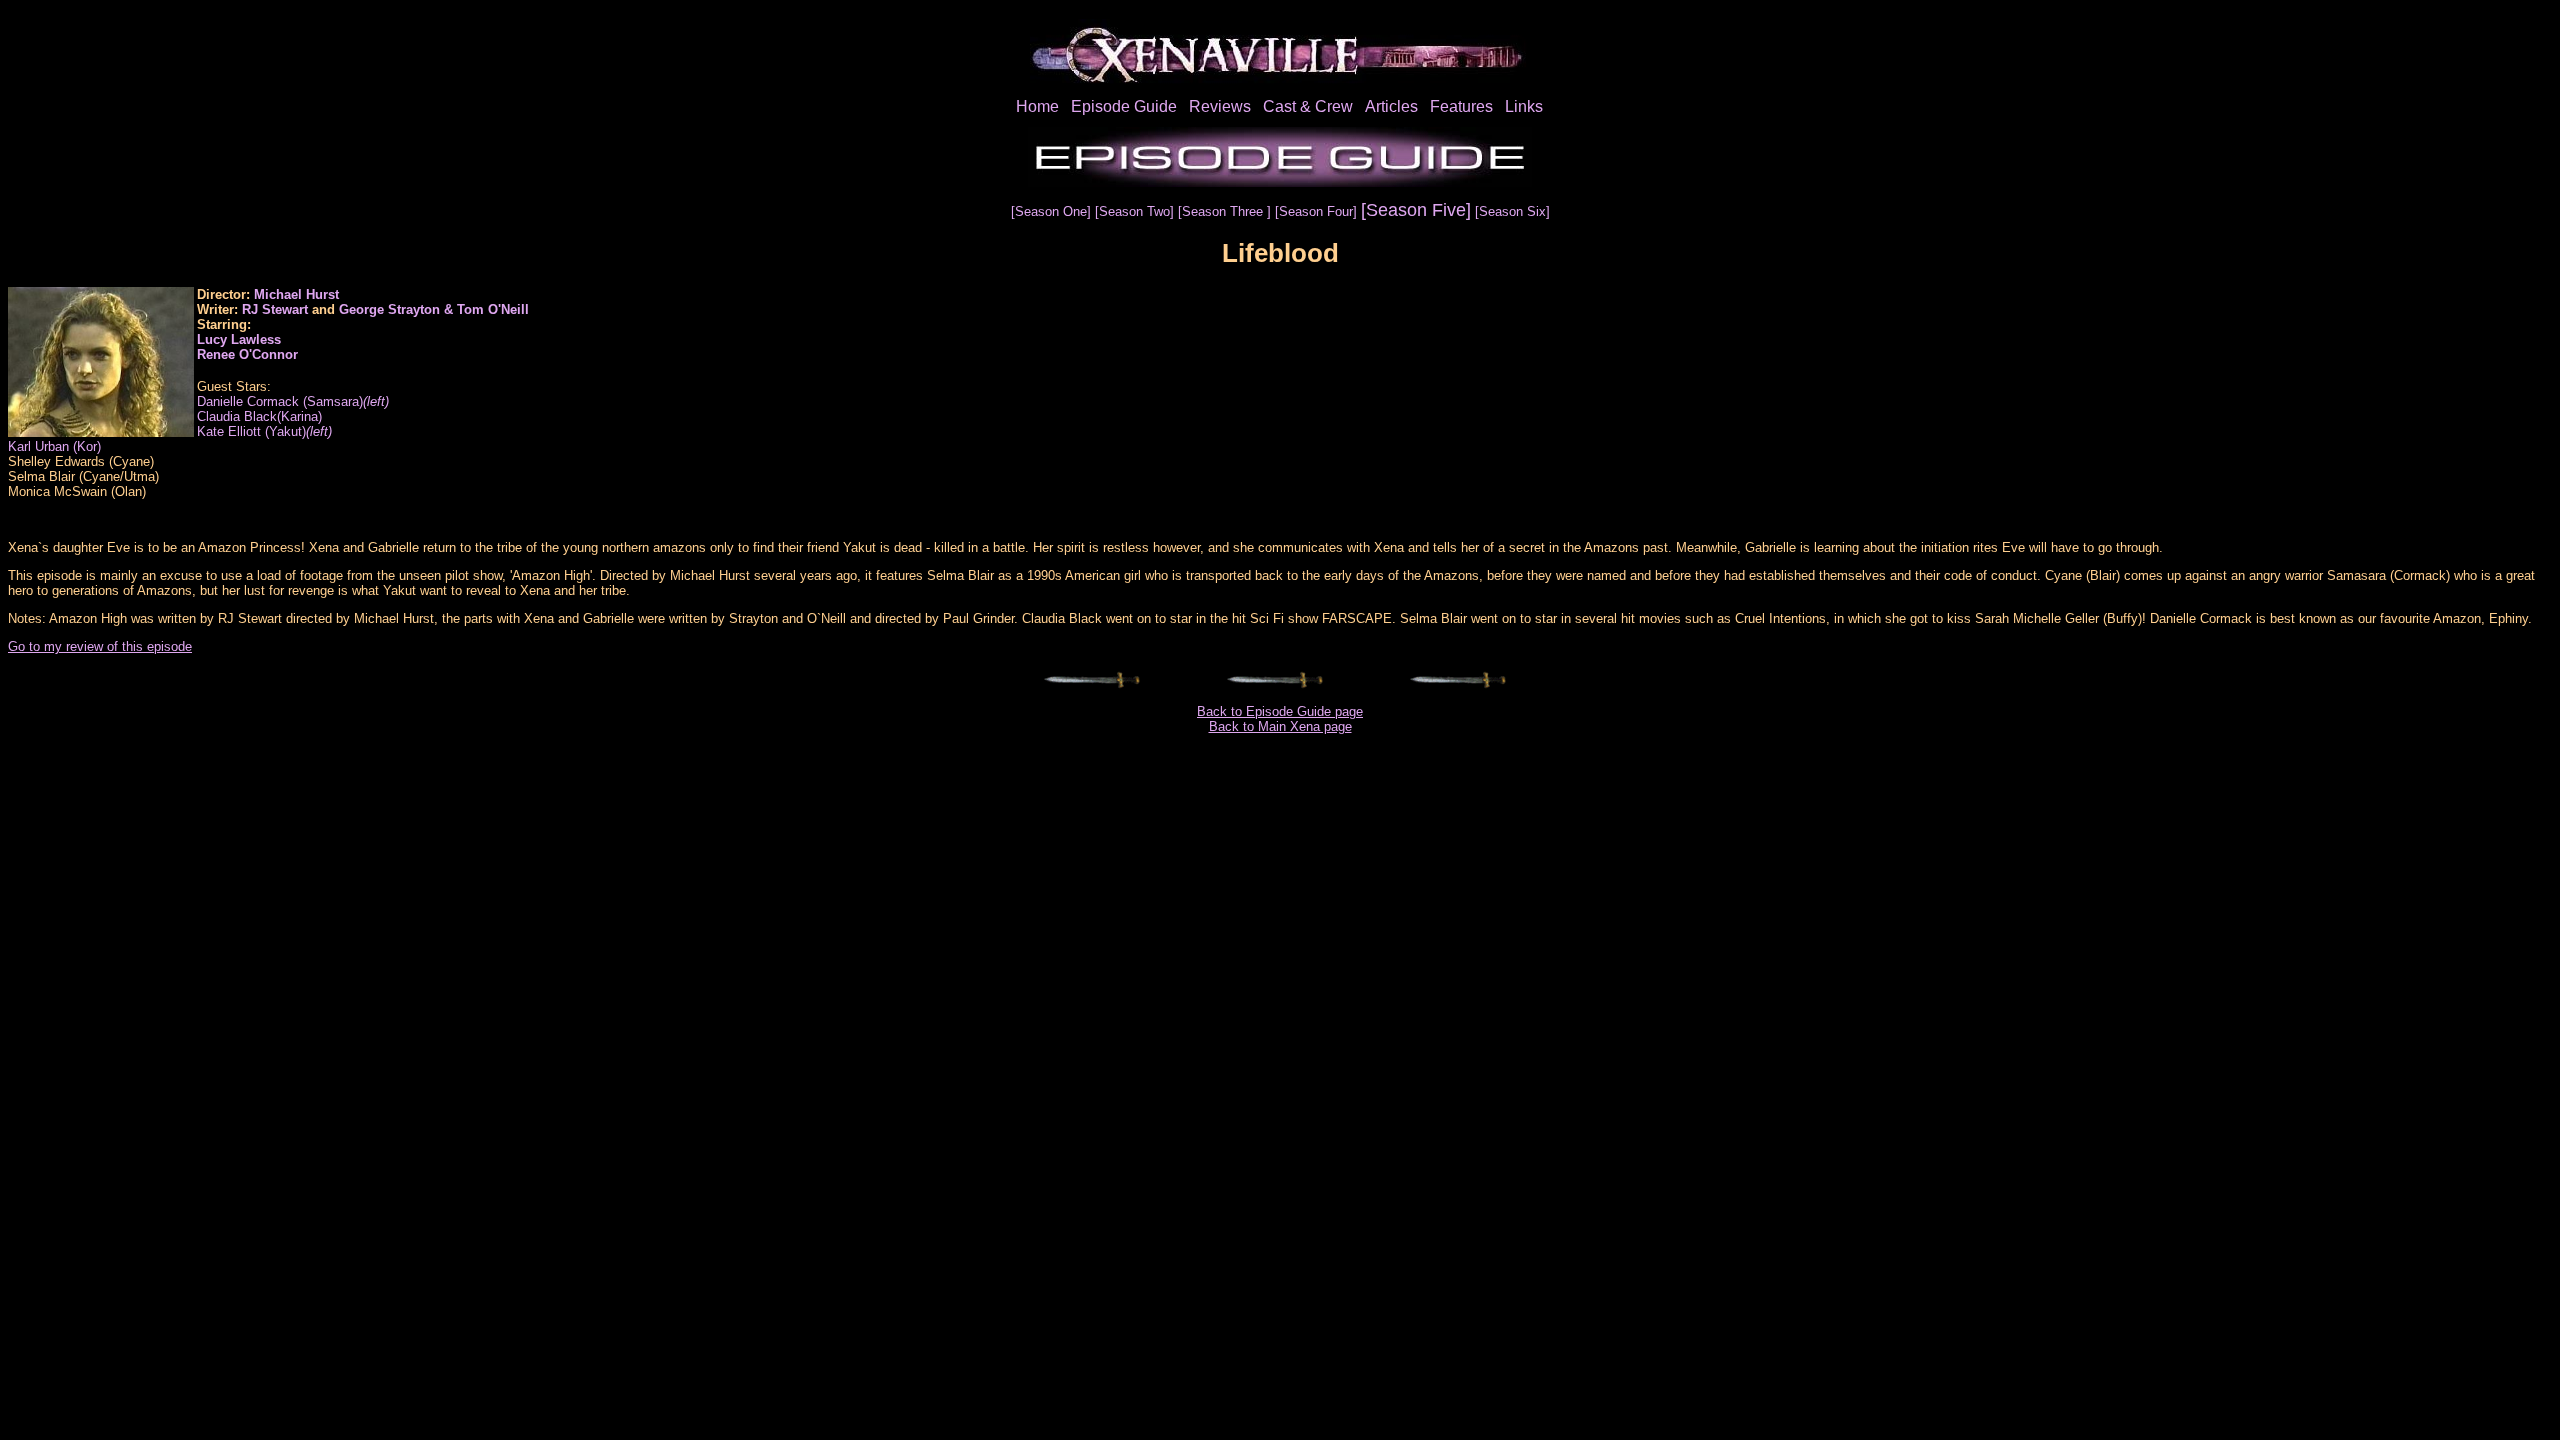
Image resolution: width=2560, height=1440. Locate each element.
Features (1461, 106)
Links (1524, 106)
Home (1037, 106)
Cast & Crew (1308, 106)
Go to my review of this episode (100, 646)
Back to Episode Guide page (1280, 711)
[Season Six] (1512, 211)
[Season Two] (1136, 211)
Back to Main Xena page (1280, 726)
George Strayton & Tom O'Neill (434, 309)
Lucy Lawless (239, 339)
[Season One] (1053, 211)
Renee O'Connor (247, 354)
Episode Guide (1124, 106)
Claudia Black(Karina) (259, 416)
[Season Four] (1318, 211)
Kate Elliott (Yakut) (264, 431)
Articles (1391, 106)
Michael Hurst (296, 294)
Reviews (1220, 106)
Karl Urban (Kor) (54, 446)
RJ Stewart (275, 309)
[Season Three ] (1226, 211)
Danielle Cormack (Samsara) (293, 401)
